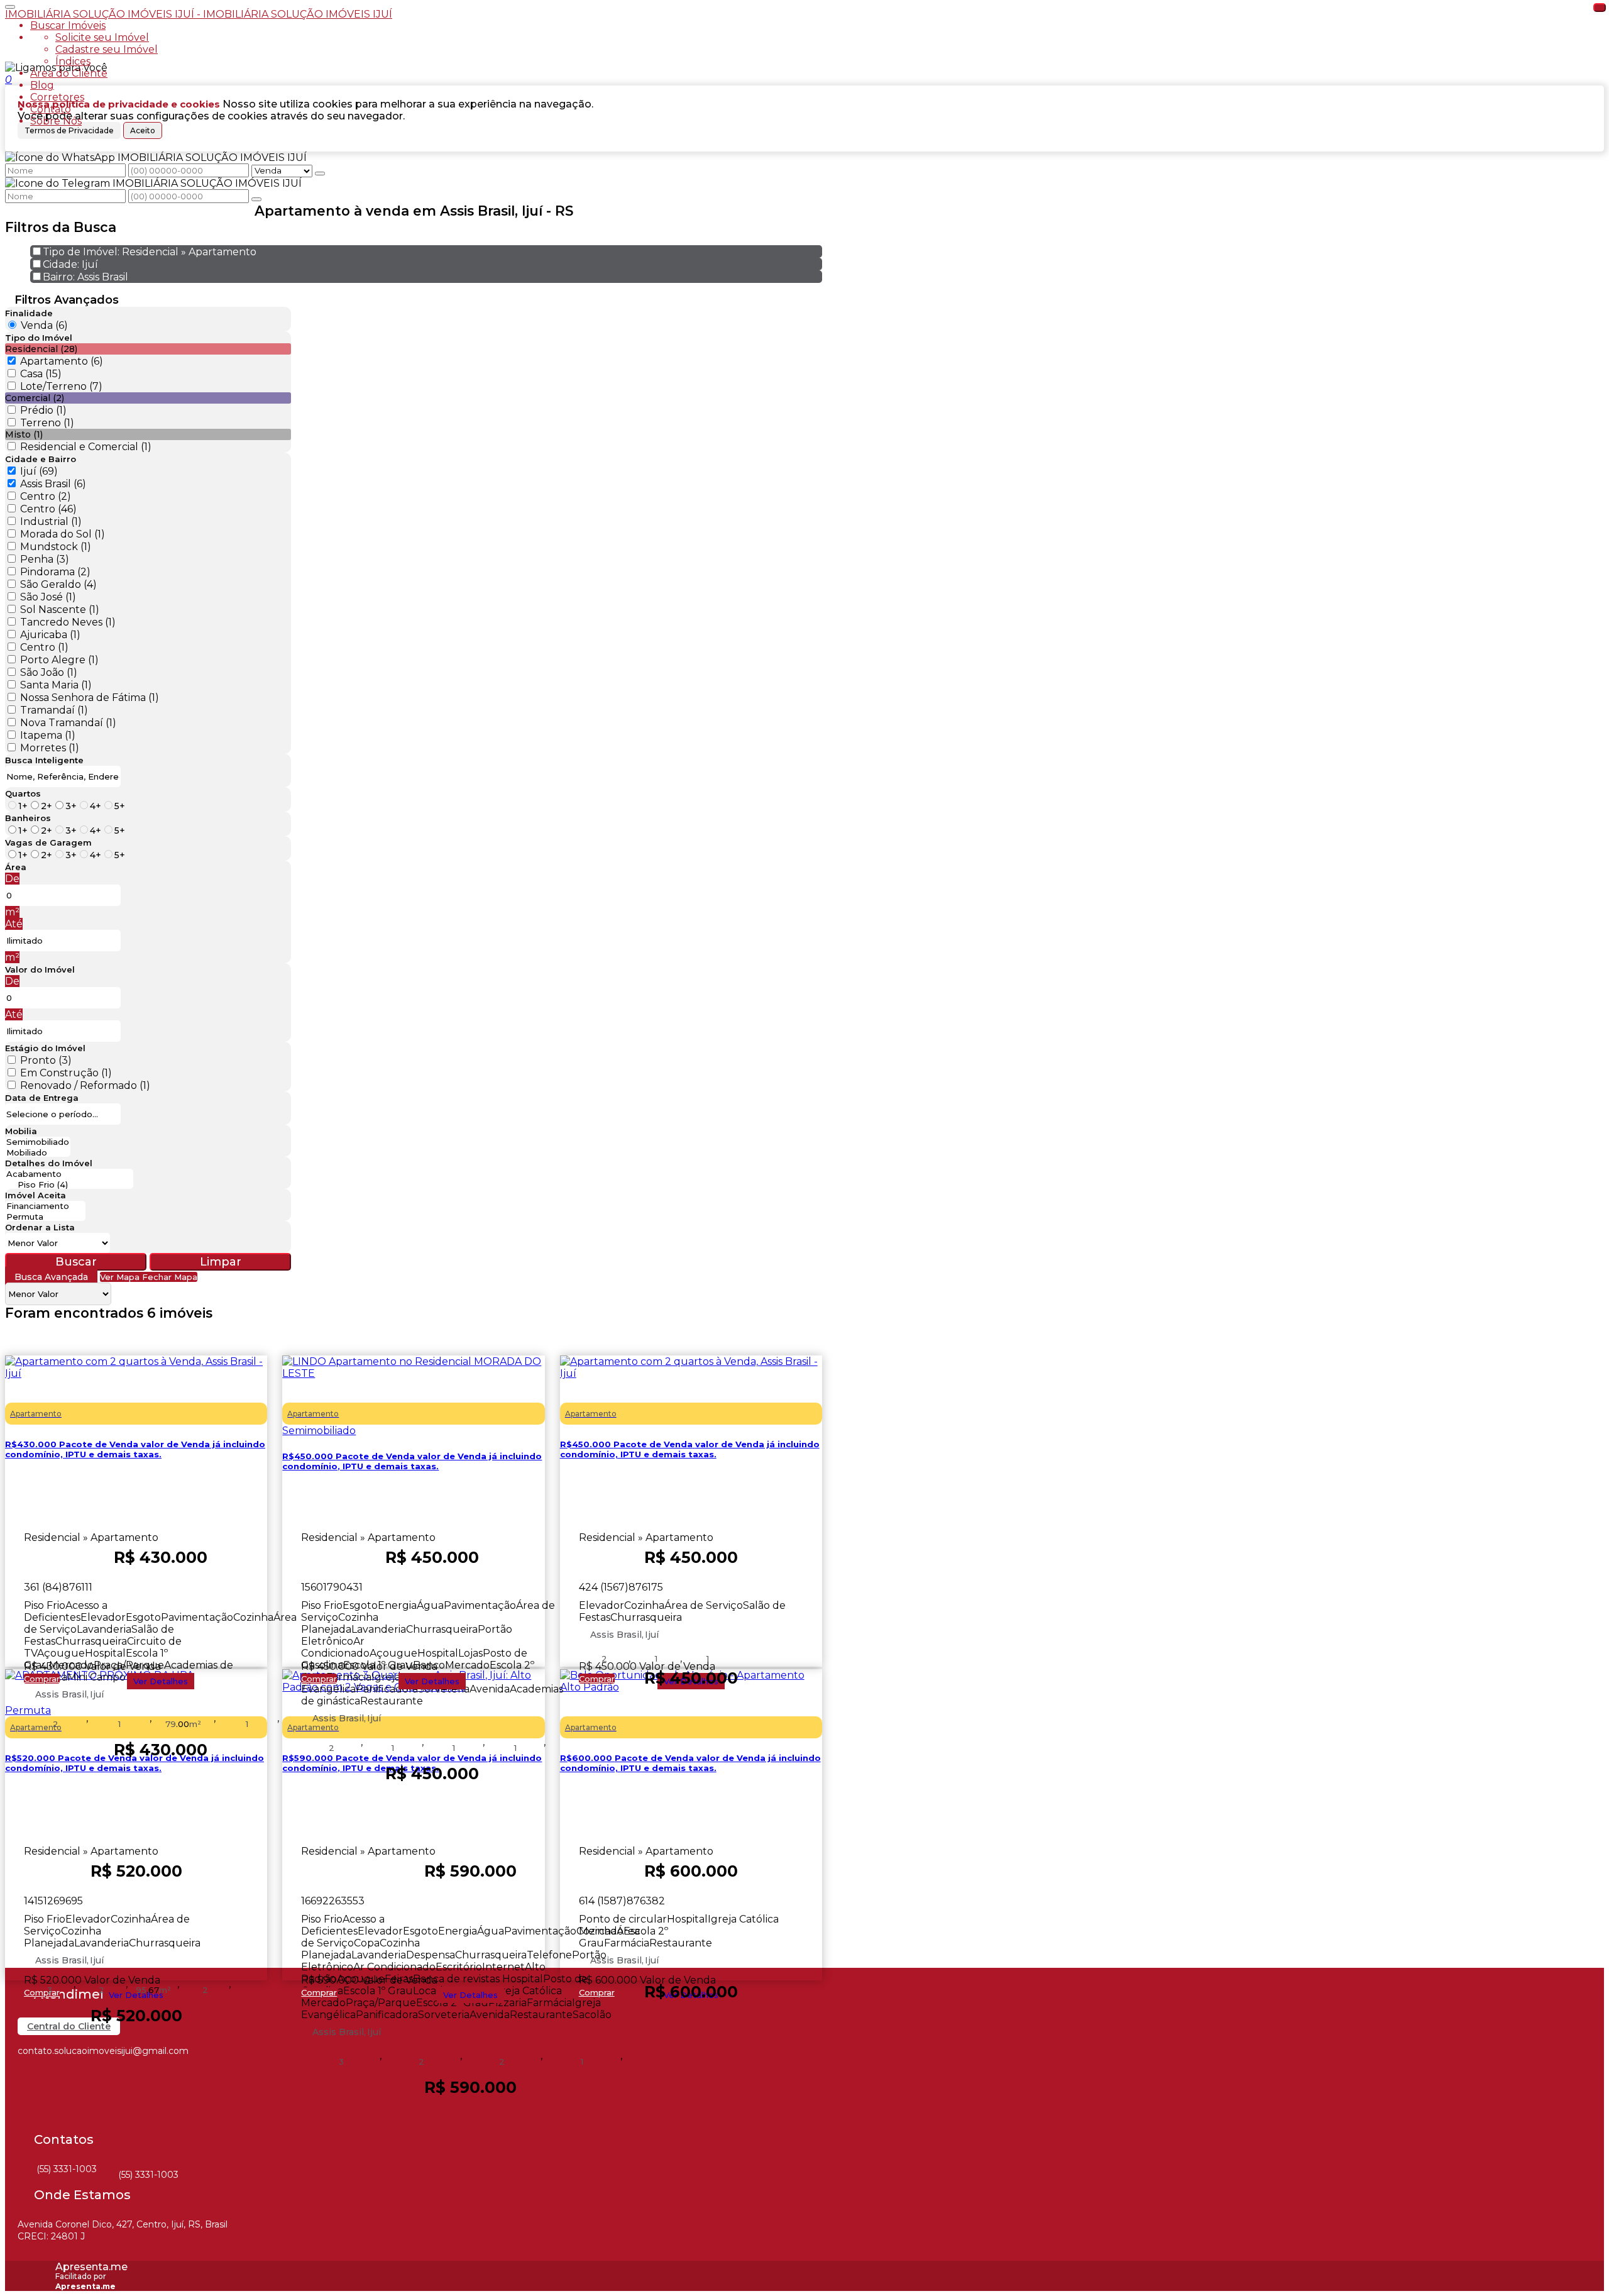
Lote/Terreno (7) (61, 386)
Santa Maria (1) (56, 685)
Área (16, 867)
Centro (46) (48, 509)
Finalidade (29, 313)
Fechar (1600, 8)
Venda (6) (44, 325)
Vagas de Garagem (48, 842)
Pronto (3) (46, 1060)
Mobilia (21, 1131)
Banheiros (28, 818)
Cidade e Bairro (41, 459)
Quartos (23, 793)
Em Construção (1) (66, 1073)
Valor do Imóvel (40, 969)
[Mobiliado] (38, 1153)
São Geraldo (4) (58, 584)
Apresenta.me (91, 2267)
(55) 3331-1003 (67, 2169)
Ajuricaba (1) (50, 635)
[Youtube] (29, 2121)
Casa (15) (41, 374)
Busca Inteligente (44, 760)
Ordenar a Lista (40, 1227)
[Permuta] (45, 1217)
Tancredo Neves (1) (68, 622)
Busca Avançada (51, 1277)
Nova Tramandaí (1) (68, 723)
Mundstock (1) (56, 547)
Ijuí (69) (39, 471)
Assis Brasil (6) (53, 484)
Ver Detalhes (161, 1681)
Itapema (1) (48, 735)
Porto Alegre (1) (59, 660)
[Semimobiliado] (38, 1142)
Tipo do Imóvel (39, 338)
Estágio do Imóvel (45, 1048)
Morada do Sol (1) (63, 534)
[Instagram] (29, 2099)
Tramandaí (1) (54, 710)
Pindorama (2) (55, 572)
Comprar (42, 1679)
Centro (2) (46, 496)
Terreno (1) (47, 423)
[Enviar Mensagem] (256, 199)
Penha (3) (45, 559)
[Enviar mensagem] (320, 174)
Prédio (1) (43, 410)
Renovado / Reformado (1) (85, 1085)
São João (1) (49, 672)
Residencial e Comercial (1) (86, 447)
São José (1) (48, 597)
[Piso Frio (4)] (69, 1185)
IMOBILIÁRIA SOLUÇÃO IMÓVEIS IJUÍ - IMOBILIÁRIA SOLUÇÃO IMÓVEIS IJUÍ (199, 14)
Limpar (221, 1262)
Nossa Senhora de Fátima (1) (90, 698)
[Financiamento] (45, 1206)
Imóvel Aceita (36, 1195)
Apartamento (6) (62, 361)
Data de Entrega (42, 1098)
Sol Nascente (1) (60, 610)
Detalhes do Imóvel (49, 1163)
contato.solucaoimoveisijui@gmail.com (103, 2051)
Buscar (76, 1262)
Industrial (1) (51, 522)
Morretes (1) (50, 748)
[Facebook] (29, 2077)
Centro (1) (44, 647)
